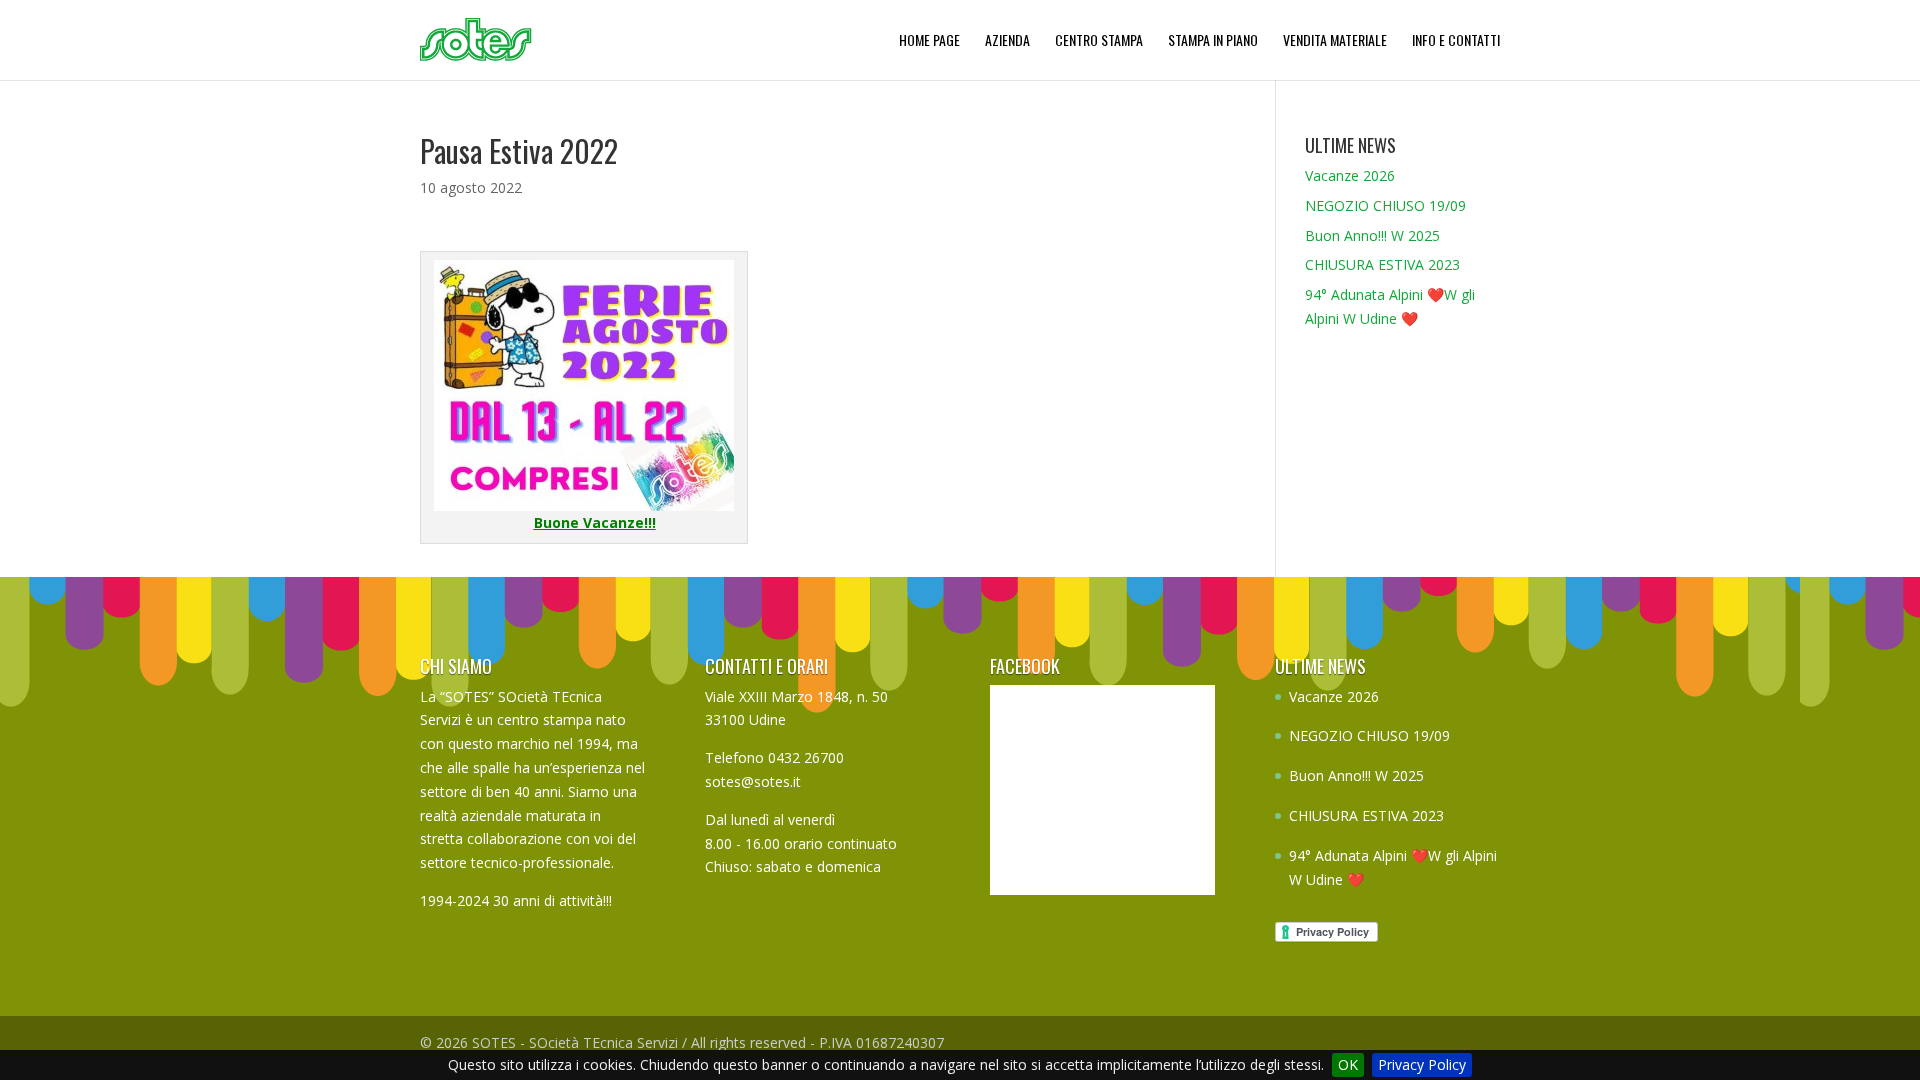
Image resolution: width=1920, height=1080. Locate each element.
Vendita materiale (1335, 39)
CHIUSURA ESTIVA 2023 (1382, 264)
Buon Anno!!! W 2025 (1372, 235)
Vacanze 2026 (1350, 175)
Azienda (1007, 39)
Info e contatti (1456, 39)
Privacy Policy (1422, 1064)
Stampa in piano (1213, 39)
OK (1348, 1064)
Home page (929, 39)
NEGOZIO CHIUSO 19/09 (1385, 205)
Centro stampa (1099, 39)
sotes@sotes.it (753, 781)
